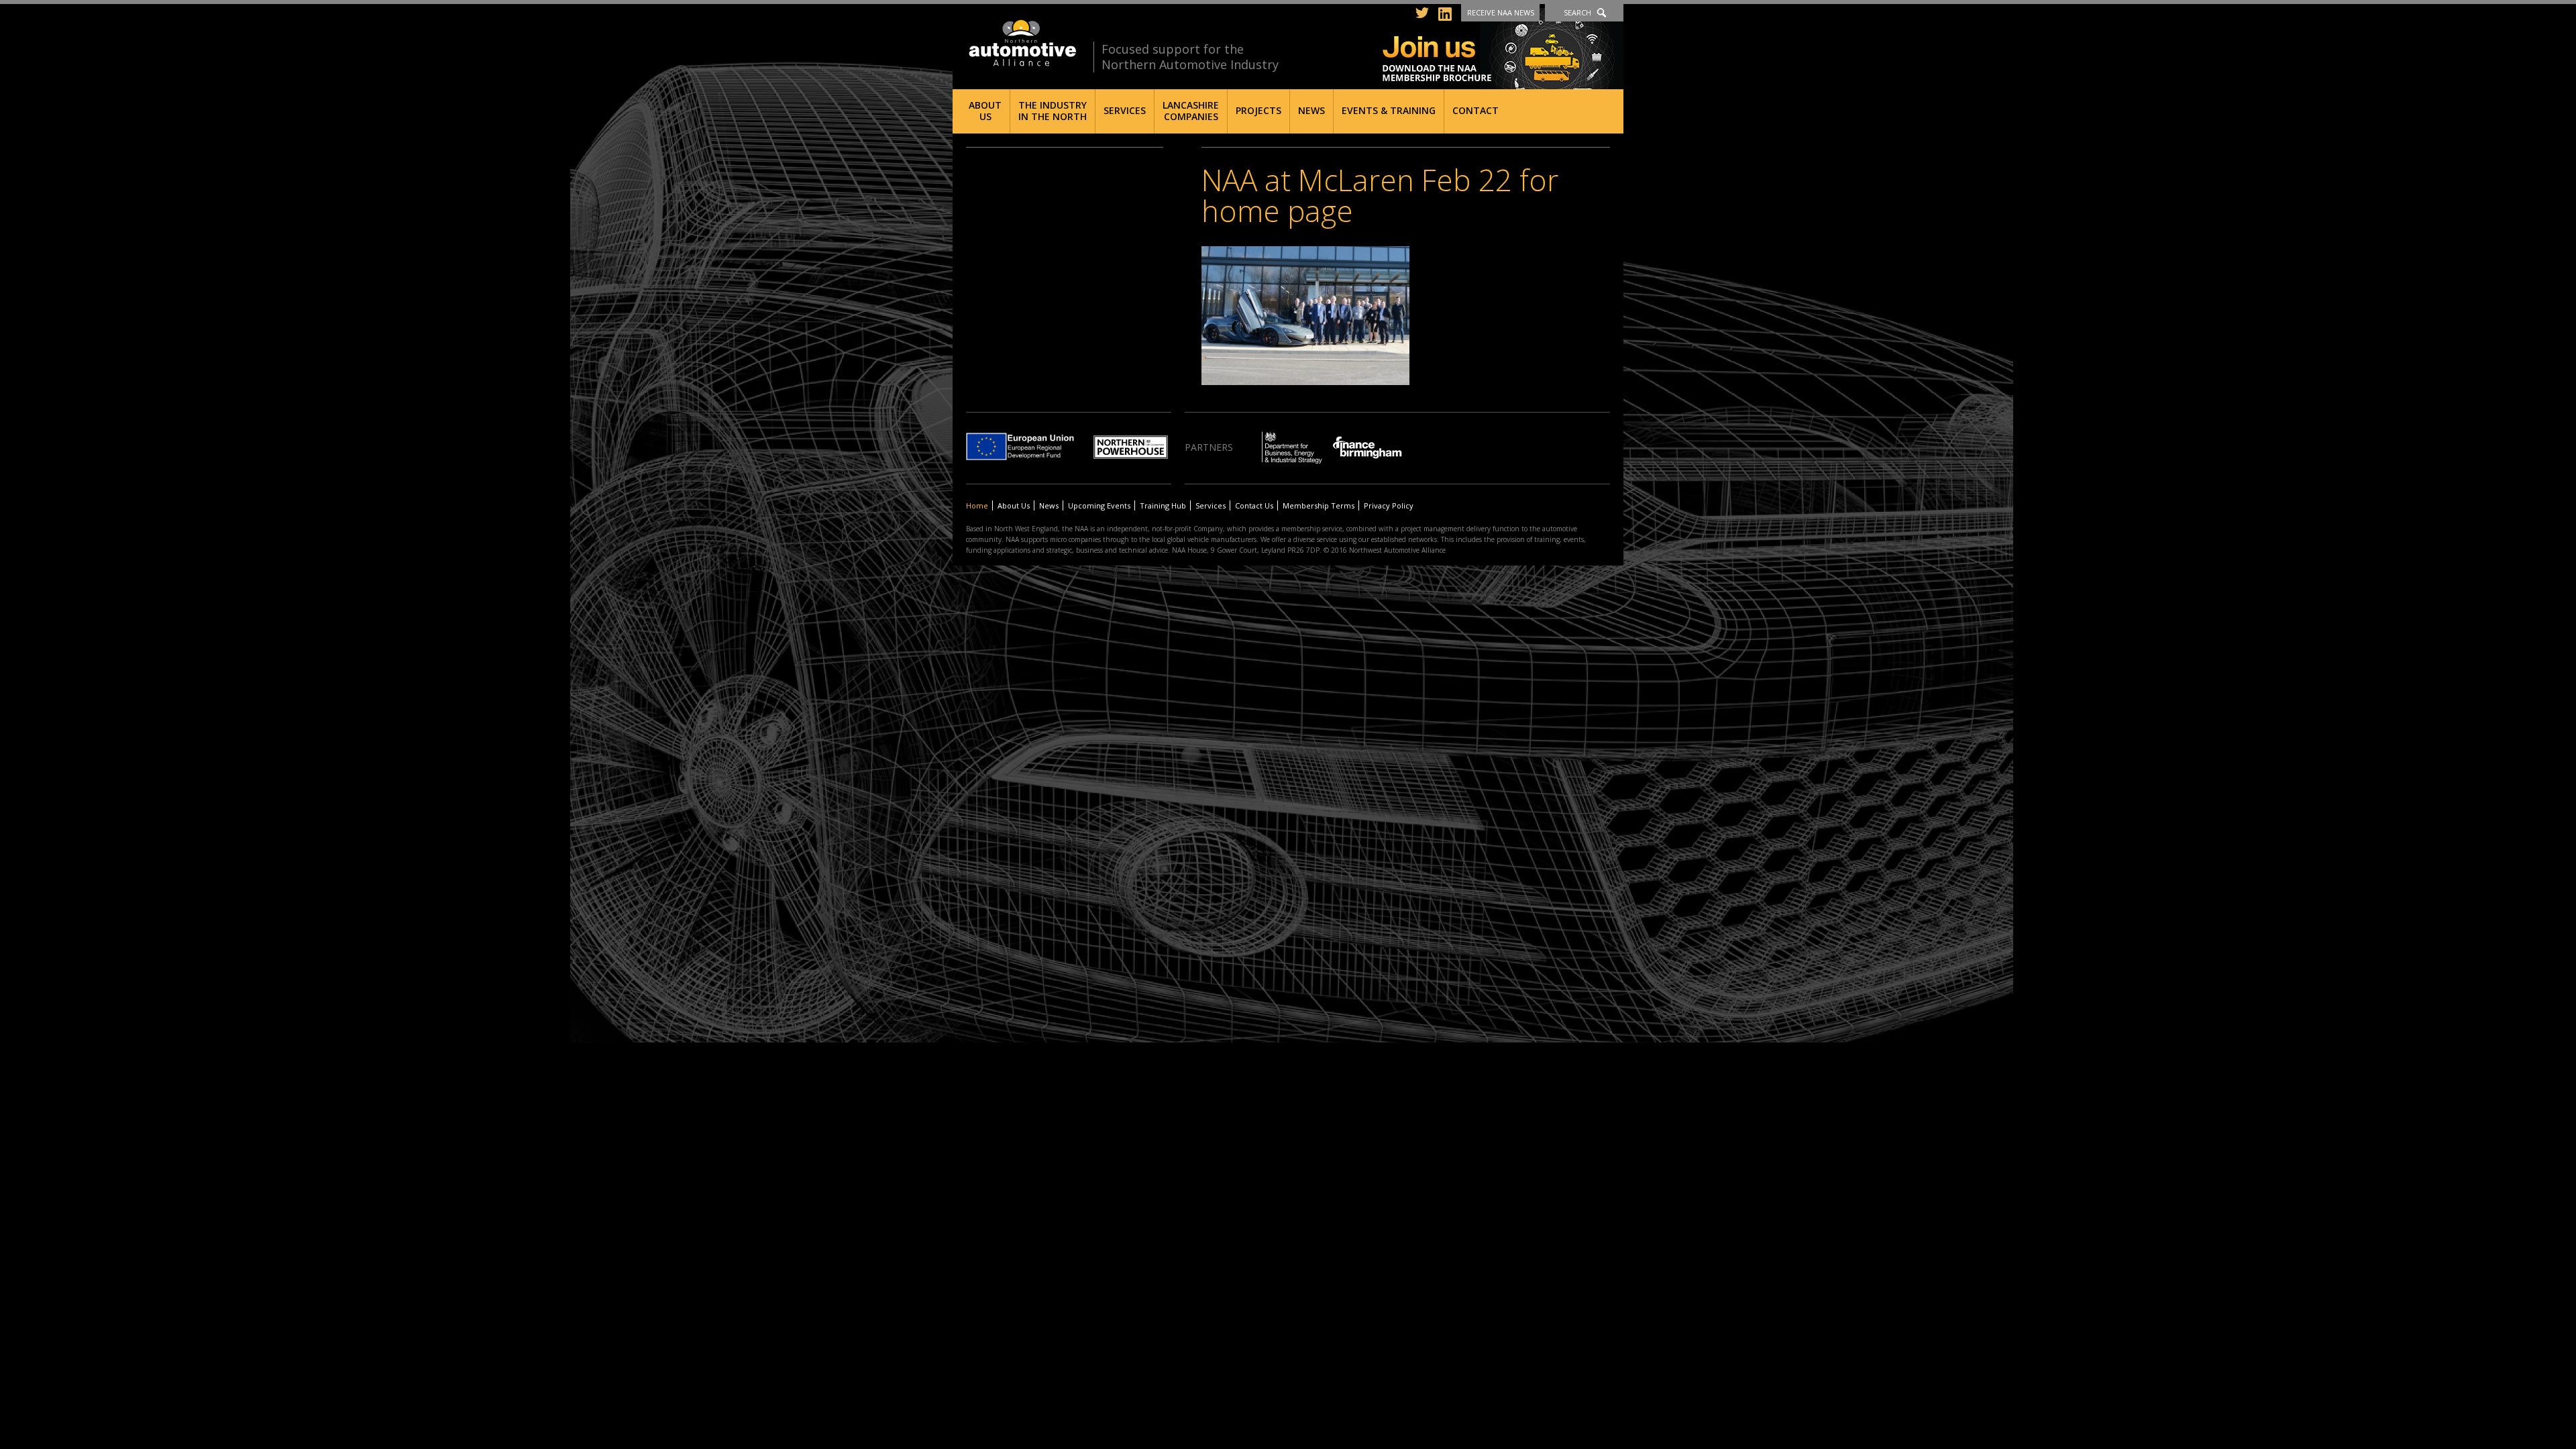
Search (1577, 12)
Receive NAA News (1501, 12)
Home (977, 505)
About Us (985, 111)
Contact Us (1254, 505)
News (1311, 110)
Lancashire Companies (1191, 111)
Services (1125, 110)
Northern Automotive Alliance (1021, 43)
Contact (1475, 110)
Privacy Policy (1389, 505)
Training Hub (1163, 505)
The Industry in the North (1053, 111)
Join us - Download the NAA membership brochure (1503, 49)
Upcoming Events (1099, 505)
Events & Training (1389, 110)
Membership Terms (1319, 505)
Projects (1258, 110)
